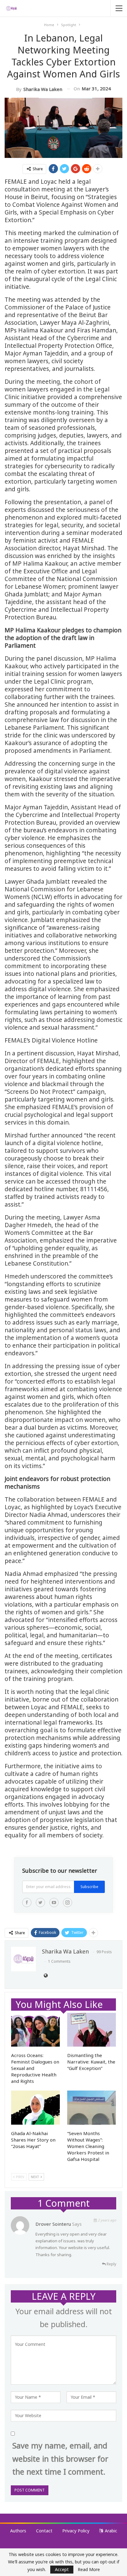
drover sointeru (53, 2224)
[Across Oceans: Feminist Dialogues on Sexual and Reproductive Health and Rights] (35, 2030)
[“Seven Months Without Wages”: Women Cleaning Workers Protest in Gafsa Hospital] (92, 2108)
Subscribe (89, 1887)
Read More (89, 2570)
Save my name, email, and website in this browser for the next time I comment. (60, 2458)
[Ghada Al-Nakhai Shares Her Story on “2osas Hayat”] (35, 2108)
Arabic (111, 2531)
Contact (44, 2531)
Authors (18, 2531)
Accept (62, 2569)
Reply (111, 2264)
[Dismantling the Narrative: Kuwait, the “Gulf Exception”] (92, 2030)
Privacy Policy (76, 2531)
